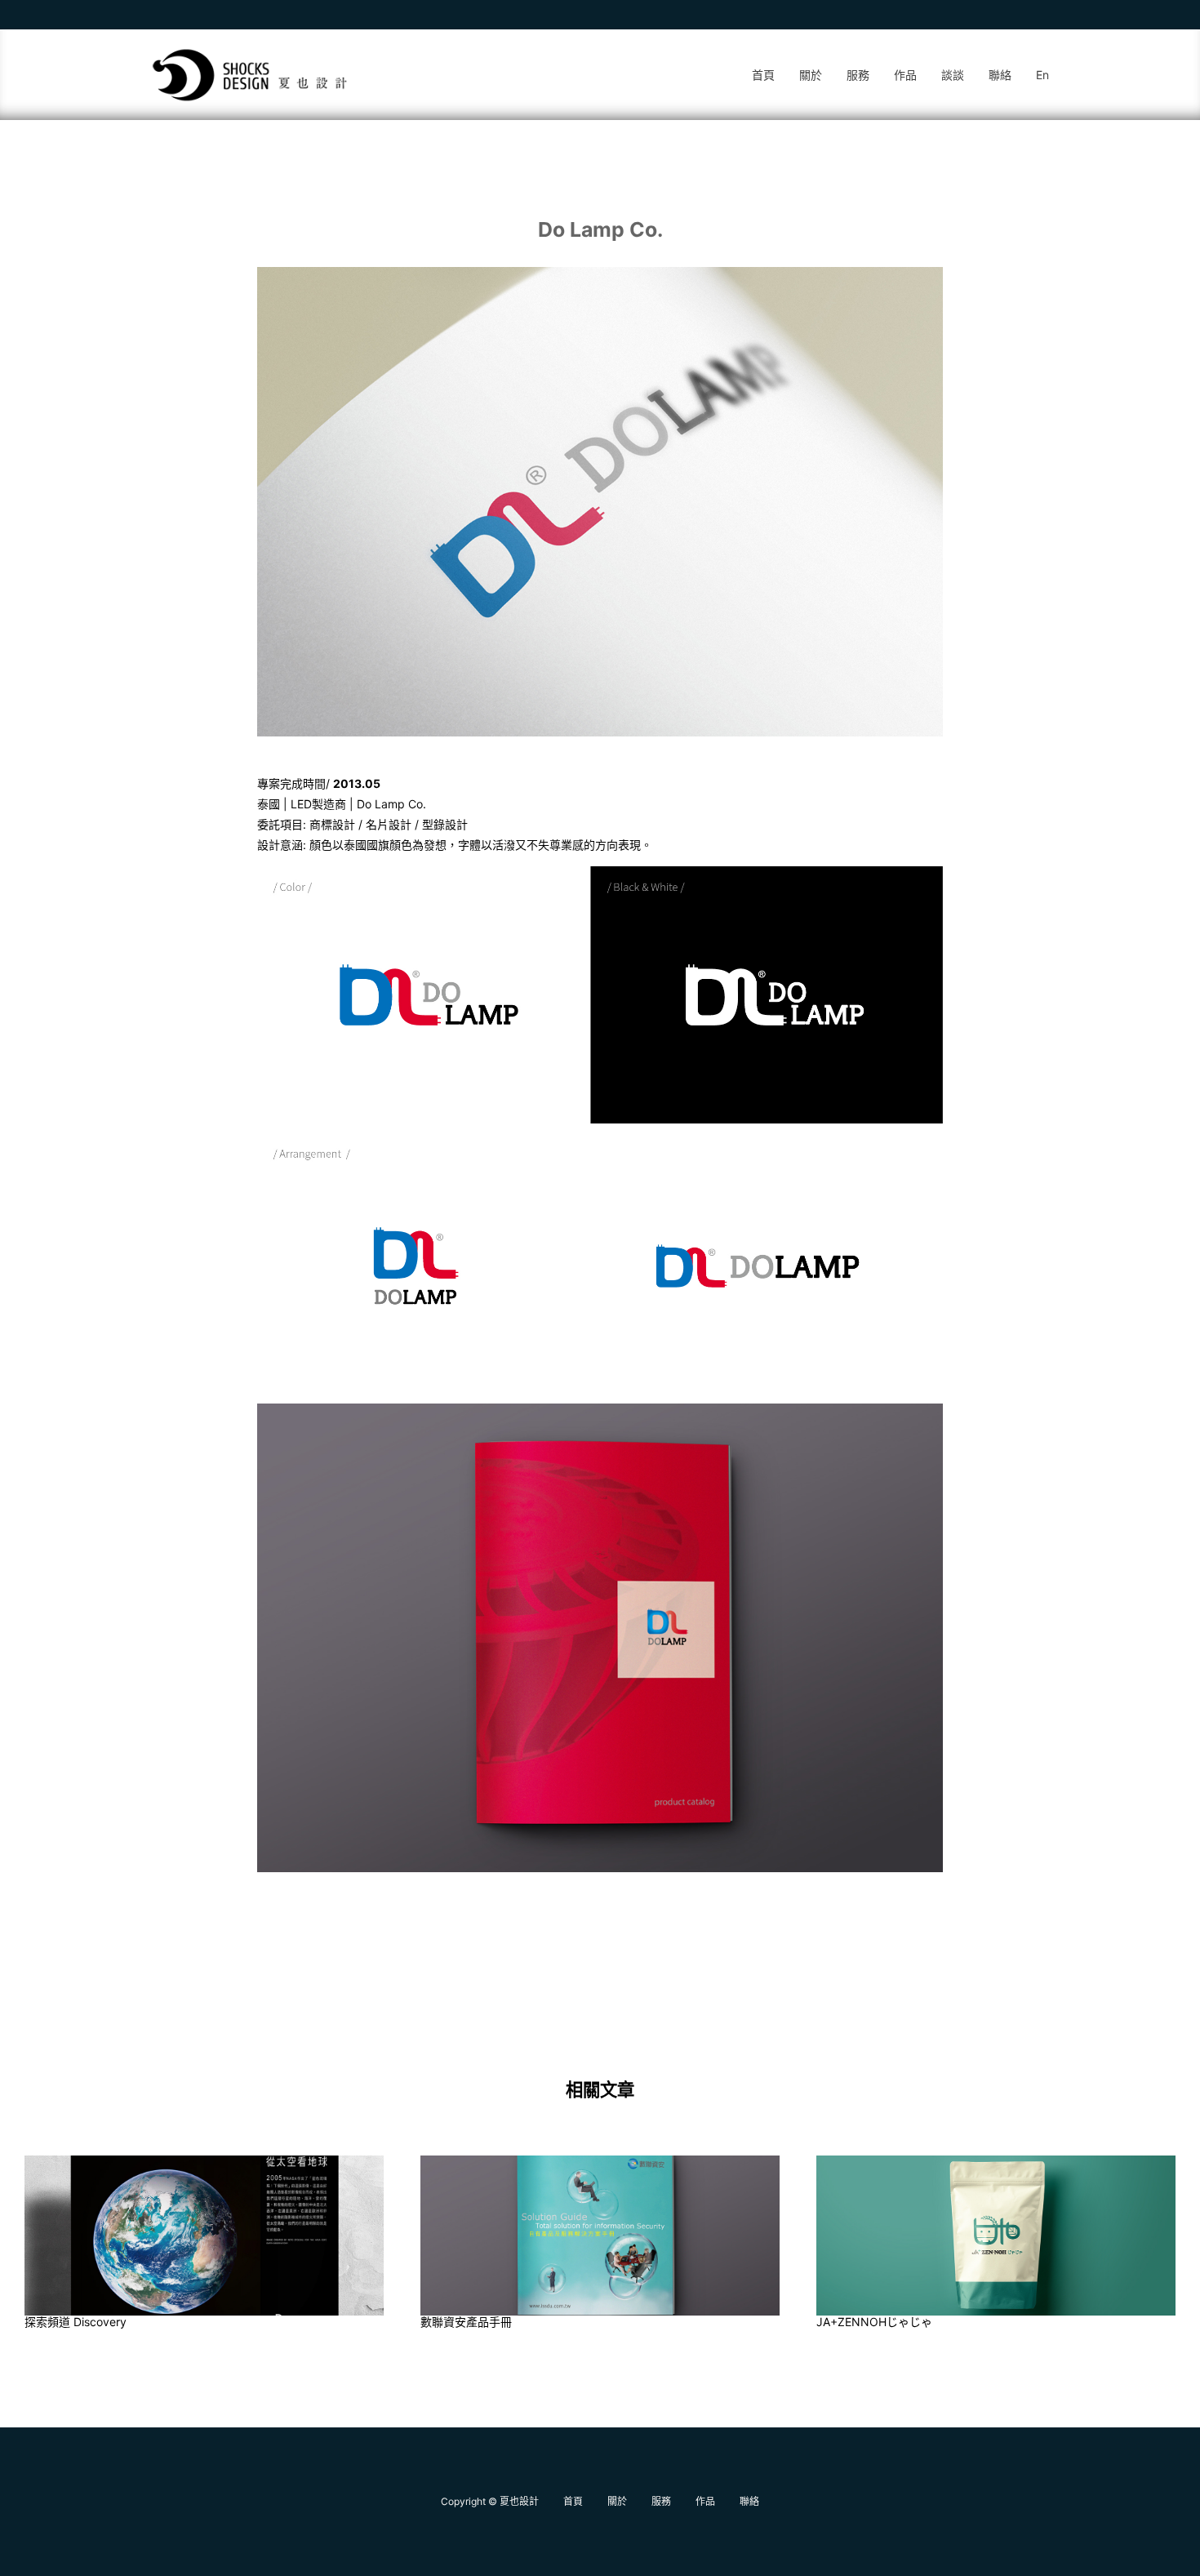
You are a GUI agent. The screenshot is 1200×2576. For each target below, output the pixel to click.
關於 (811, 75)
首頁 (763, 75)
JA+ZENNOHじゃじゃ (874, 2322)
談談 (953, 75)
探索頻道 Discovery (76, 2322)
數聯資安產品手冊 (466, 2322)
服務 (858, 75)
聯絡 (1000, 75)
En (1042, 75)
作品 (905, 75)
